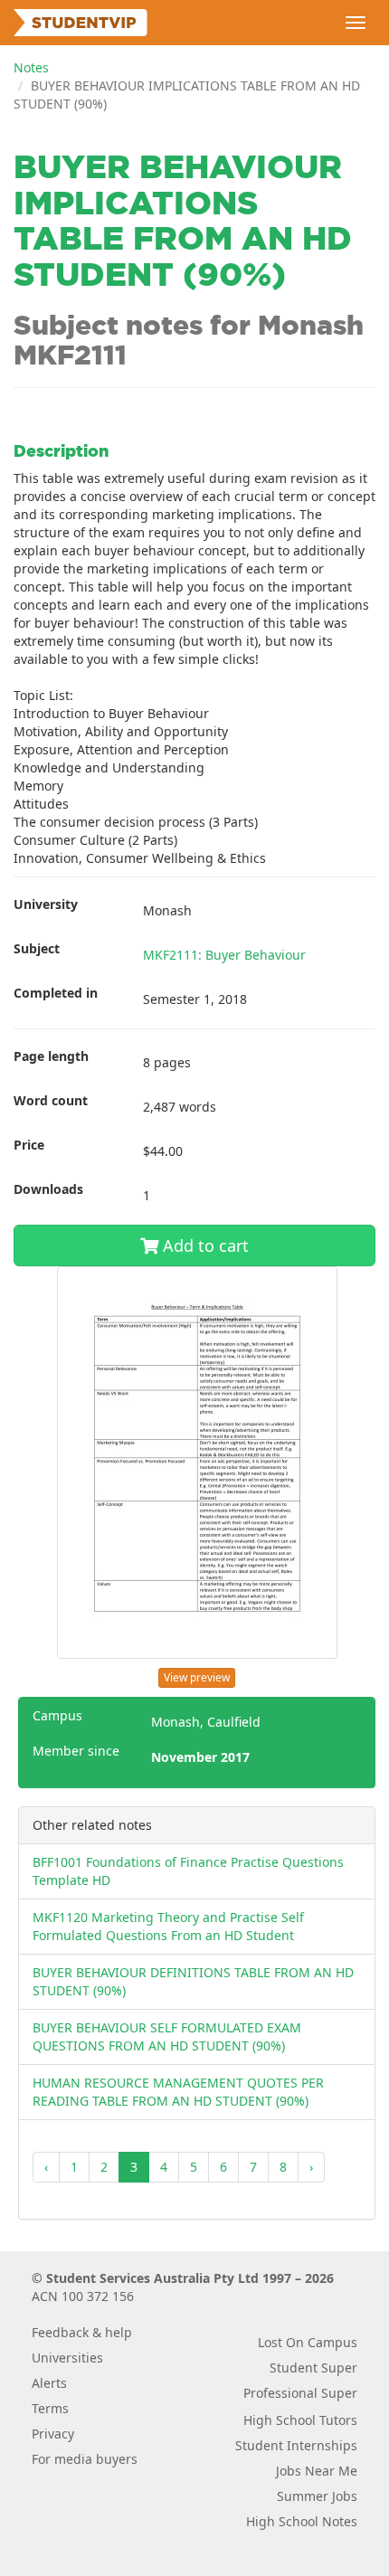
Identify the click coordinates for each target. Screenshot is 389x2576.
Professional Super (300, 2393)
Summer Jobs (317, 2496)
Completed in (56, 993)
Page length (51, 1056)
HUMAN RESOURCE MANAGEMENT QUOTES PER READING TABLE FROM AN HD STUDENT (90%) (178, 2092)
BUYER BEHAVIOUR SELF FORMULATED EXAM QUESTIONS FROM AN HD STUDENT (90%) (167, 2036)
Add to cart (204, 1245)
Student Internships (296, 2445)
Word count (51, 1100)
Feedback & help (82, 2332)
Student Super (313, 2368)
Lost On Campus (308, 2342)
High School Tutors (300, 2420)
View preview (197, 1677)
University (46, 904)
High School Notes (302, 2521)
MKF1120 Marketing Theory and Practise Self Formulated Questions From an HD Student (168, 1926)
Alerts (49, 2383)
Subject (37, 948)
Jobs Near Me (317, 2471)
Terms (50, 2408)
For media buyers (85, 2459)
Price (29, 1145)
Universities (67, 2358)
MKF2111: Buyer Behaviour (224, 955)
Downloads (48, 1189)
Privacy (53, 2434)
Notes (31, 67)
